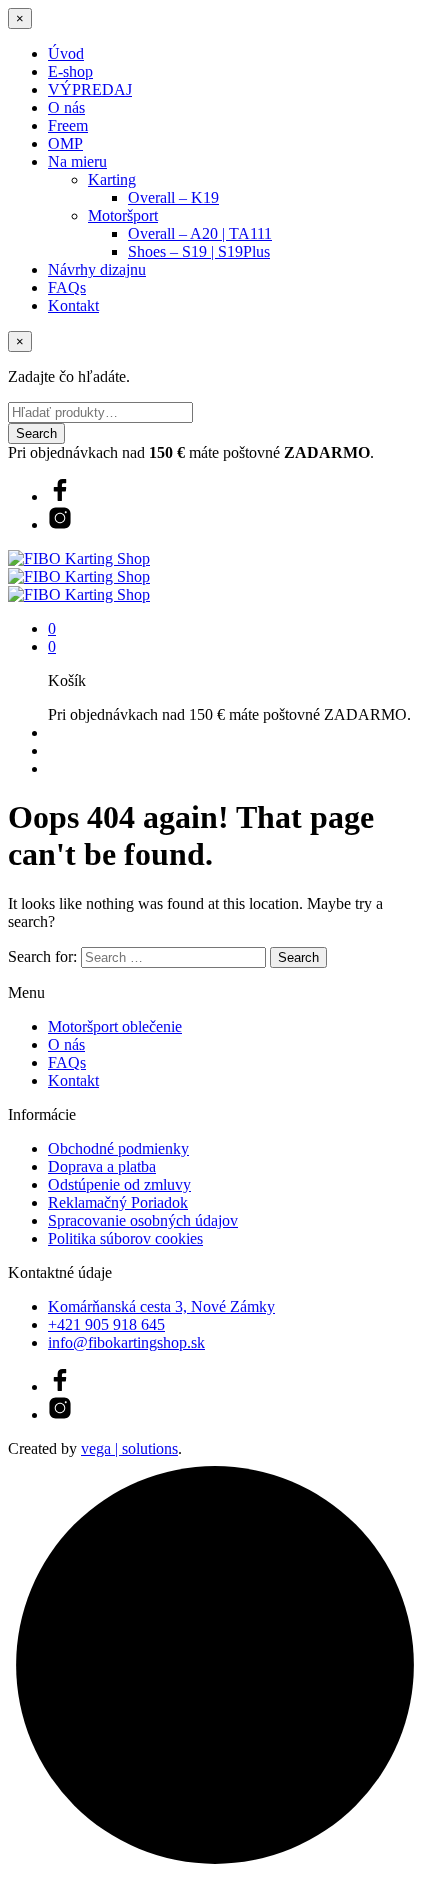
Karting (112, 179)
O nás (66, 107)
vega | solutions (129, 1448)
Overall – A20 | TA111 (200, 233)
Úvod (66, 53)
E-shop (70, 71)
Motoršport (123, 215)
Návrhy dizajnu (97, 269)
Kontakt (73, 305)
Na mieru (77, 161)
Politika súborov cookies (125, 1238)
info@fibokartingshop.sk (126, 1342)
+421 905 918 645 (106, 1324)
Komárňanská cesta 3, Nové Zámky (161, 1306)
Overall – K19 (173, 197)
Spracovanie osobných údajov (143, 1220)
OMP (65, 143)
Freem (68, 125)
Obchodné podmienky (118, 1148)
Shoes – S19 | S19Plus (199, 251)
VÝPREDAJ (90, 89)
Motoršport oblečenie (115, 1026)
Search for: (42, 956)
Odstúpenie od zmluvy (119, 1184)
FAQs (67, 287)
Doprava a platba (102, 1166)
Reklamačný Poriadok (118, 1202)
